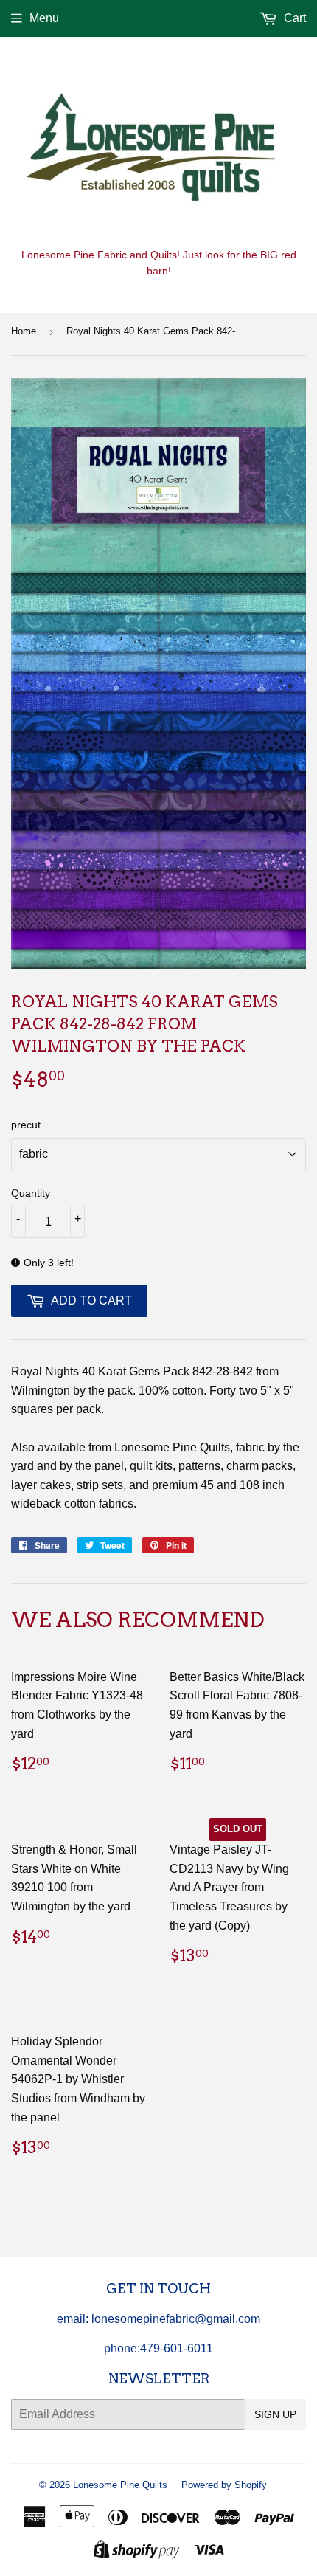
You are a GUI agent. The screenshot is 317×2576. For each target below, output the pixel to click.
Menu (44, 18)
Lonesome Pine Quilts (120, 2485)
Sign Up (275, 2414)
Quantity (31, 1193)
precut (26, 1125)
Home (24, 331)
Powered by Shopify (224, 2485)
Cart (293, 18)
